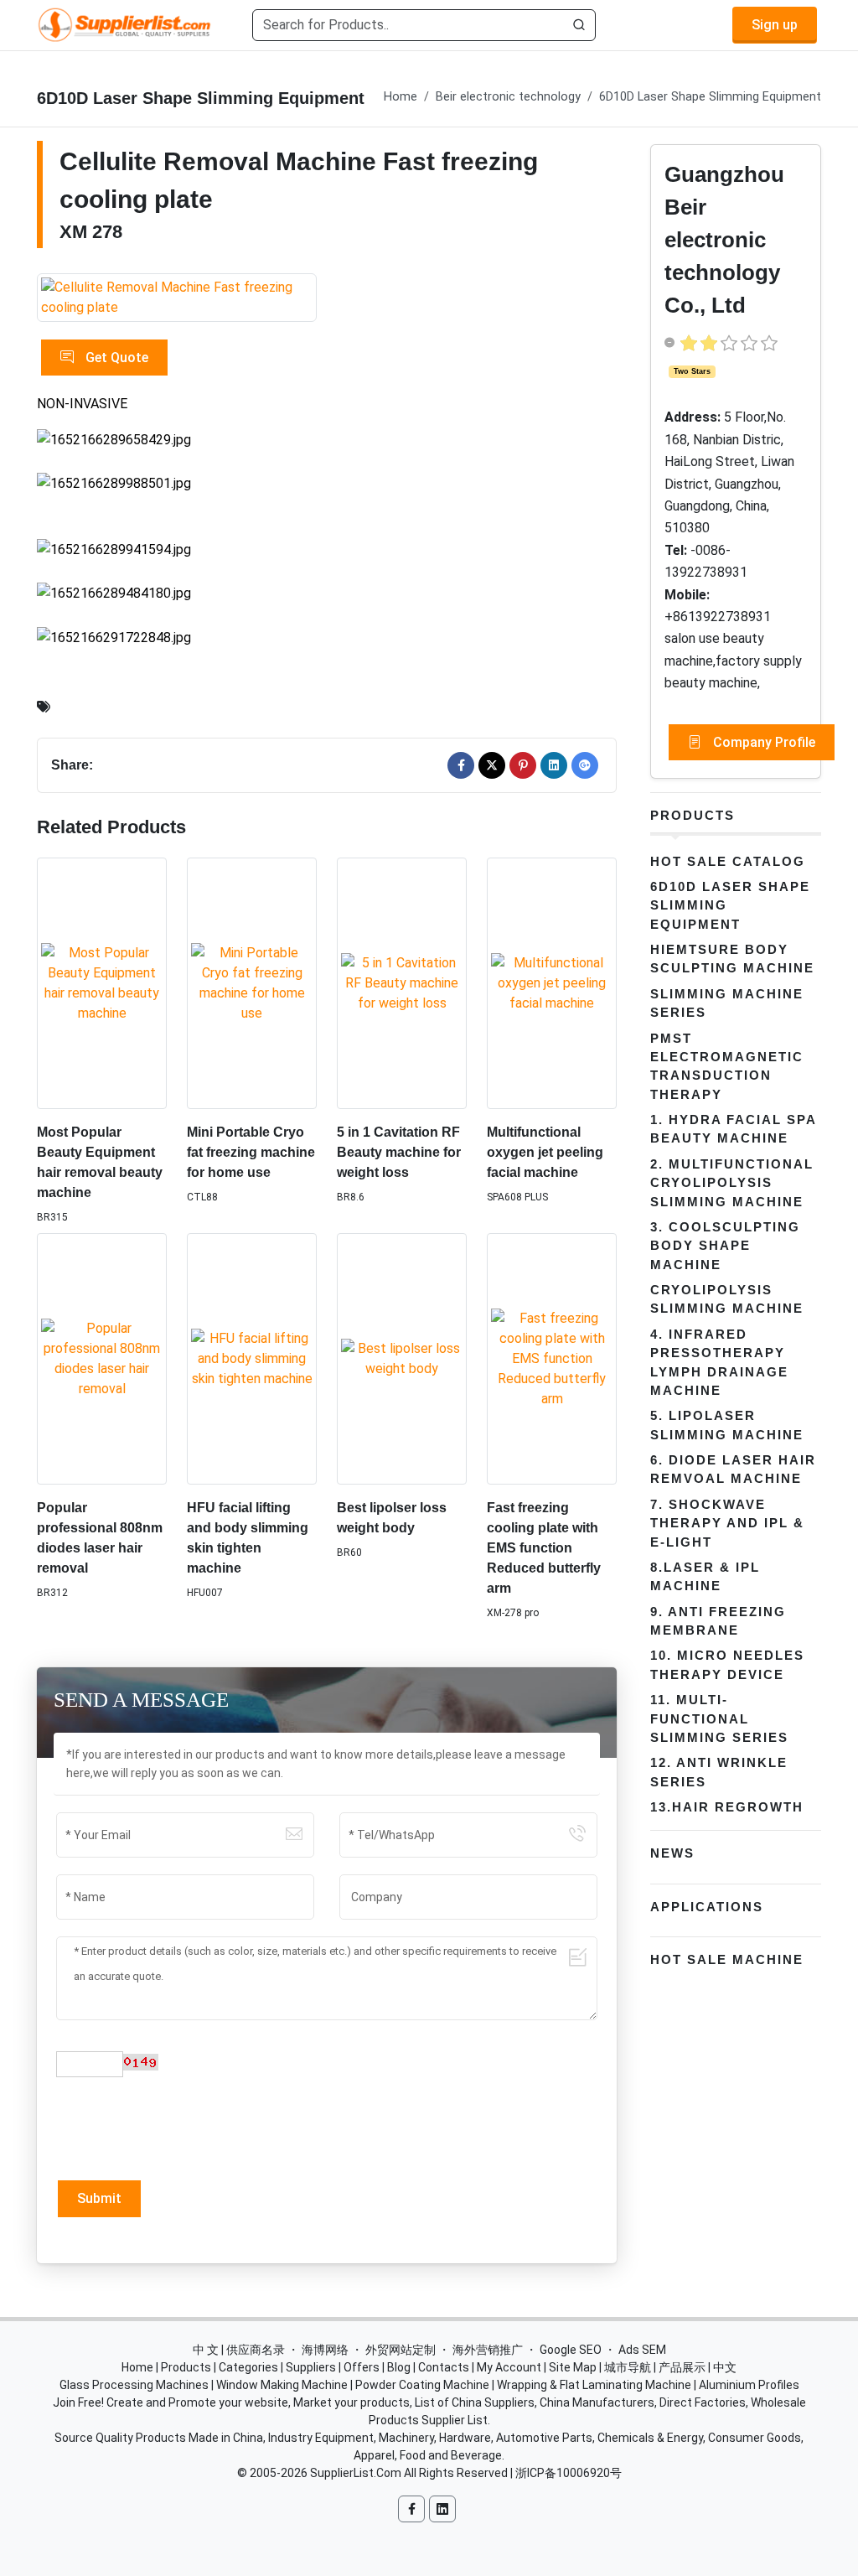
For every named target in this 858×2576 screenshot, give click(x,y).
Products (693, 815)
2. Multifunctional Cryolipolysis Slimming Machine (732, 1183)
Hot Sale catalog (728, 861)
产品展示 (682, 2367)
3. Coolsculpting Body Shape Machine (725, 1246)
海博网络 (325, 2350)
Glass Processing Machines (134, 2385)
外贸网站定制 (401, 2350)
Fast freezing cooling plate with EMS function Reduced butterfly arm (544, 1548)
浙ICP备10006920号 (569, 2473)
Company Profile (762, 742)
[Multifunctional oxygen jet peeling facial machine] (552, 983)
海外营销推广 (488, 2350)
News (672, 1853)
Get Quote (115, 358)
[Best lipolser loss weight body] (402, 1359)
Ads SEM (642, 2350)
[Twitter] (492, 765)
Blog (399, 2367)
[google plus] (585, 765)
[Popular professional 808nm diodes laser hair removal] (102, 1359)
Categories (248, 2367)
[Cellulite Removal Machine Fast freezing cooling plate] (177, 298)
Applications (707, 1907)
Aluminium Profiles (749, 2385)
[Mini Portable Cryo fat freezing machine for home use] (252, 983)
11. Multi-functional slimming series (719, 1718)
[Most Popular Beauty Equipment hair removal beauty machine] (102, 983)
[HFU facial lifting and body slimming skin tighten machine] (252, 1359)
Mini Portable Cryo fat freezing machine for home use (251, 1152)
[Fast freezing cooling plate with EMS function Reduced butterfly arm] (552, 1359)
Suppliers (311, 2367)
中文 (725, 2367)
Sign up (775, 25)
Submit (99, 2198)
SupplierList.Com (356, 2473)
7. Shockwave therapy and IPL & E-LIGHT (727, 1523)
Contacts (444, 2367)
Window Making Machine (282, 2385)
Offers (362, 2367)
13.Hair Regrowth (727, 1807)
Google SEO (571, 2350)
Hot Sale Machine (727, 1959)
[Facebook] (461, 765)
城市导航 (628, 2367)
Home (401, 97)
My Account (509, 2367)
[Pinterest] (523, 765)
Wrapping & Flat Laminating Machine (594, 2385)
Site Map (573, 2367)
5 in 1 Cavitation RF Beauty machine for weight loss (399, 1152)
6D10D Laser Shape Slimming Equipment (710, 97)
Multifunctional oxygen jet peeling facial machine (545, 1152)
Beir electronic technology (508, 97)
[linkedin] (554, 765)
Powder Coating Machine (422, 2385)
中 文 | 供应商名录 (239, 2350)
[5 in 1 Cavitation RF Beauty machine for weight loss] (402, 983)
